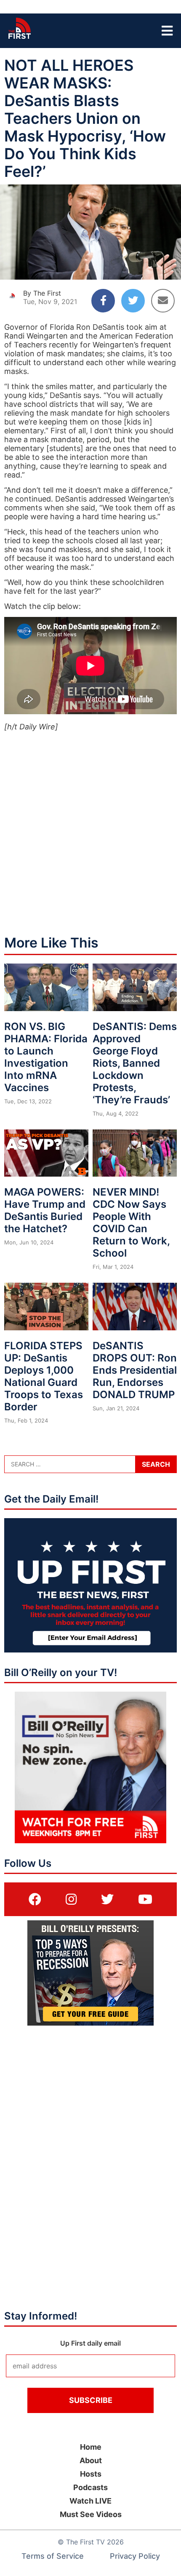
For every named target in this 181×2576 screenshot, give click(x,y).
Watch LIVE (90, 2501)
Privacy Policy (135, 2556)
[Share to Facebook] (103, 301)
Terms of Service (53, 2556)
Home (91, 2447)
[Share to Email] (163, 301)
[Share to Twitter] (133, 301)
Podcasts (90, 2487)
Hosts (91, 2474)
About (91, 2460)
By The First (42, 293)
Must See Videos (91, 2514)
